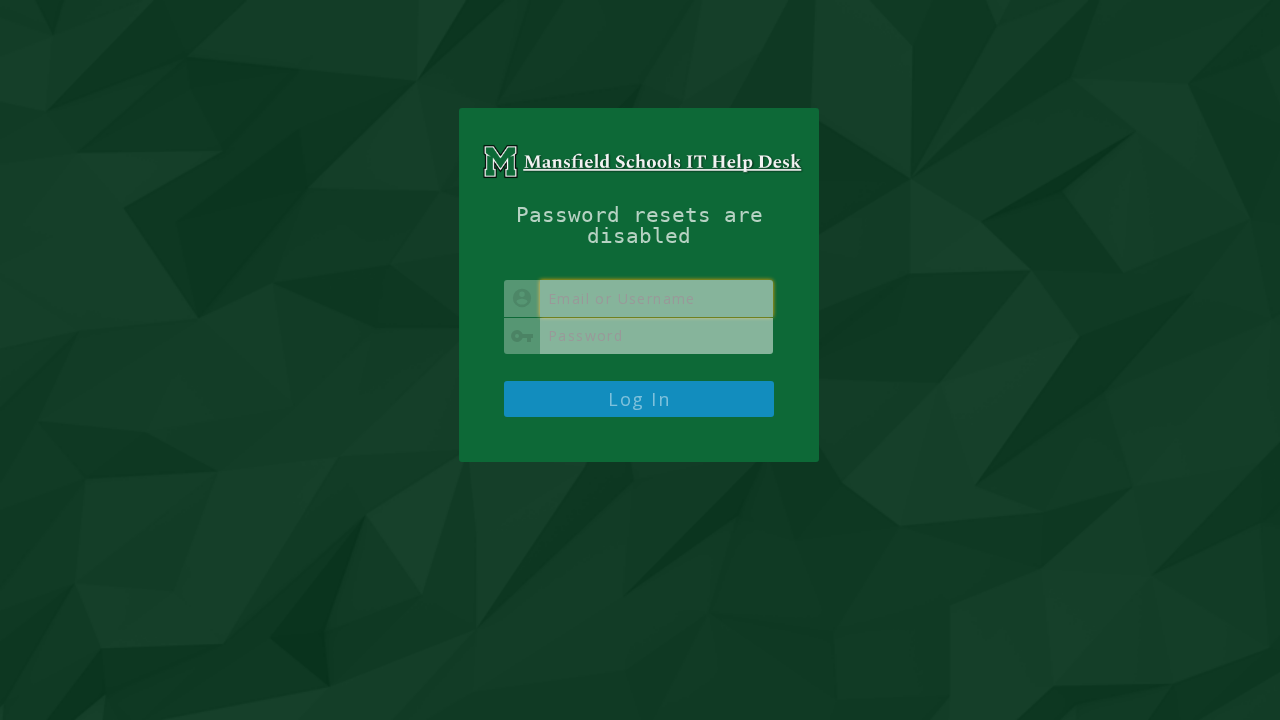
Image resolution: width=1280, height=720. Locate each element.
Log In (639, 399)
